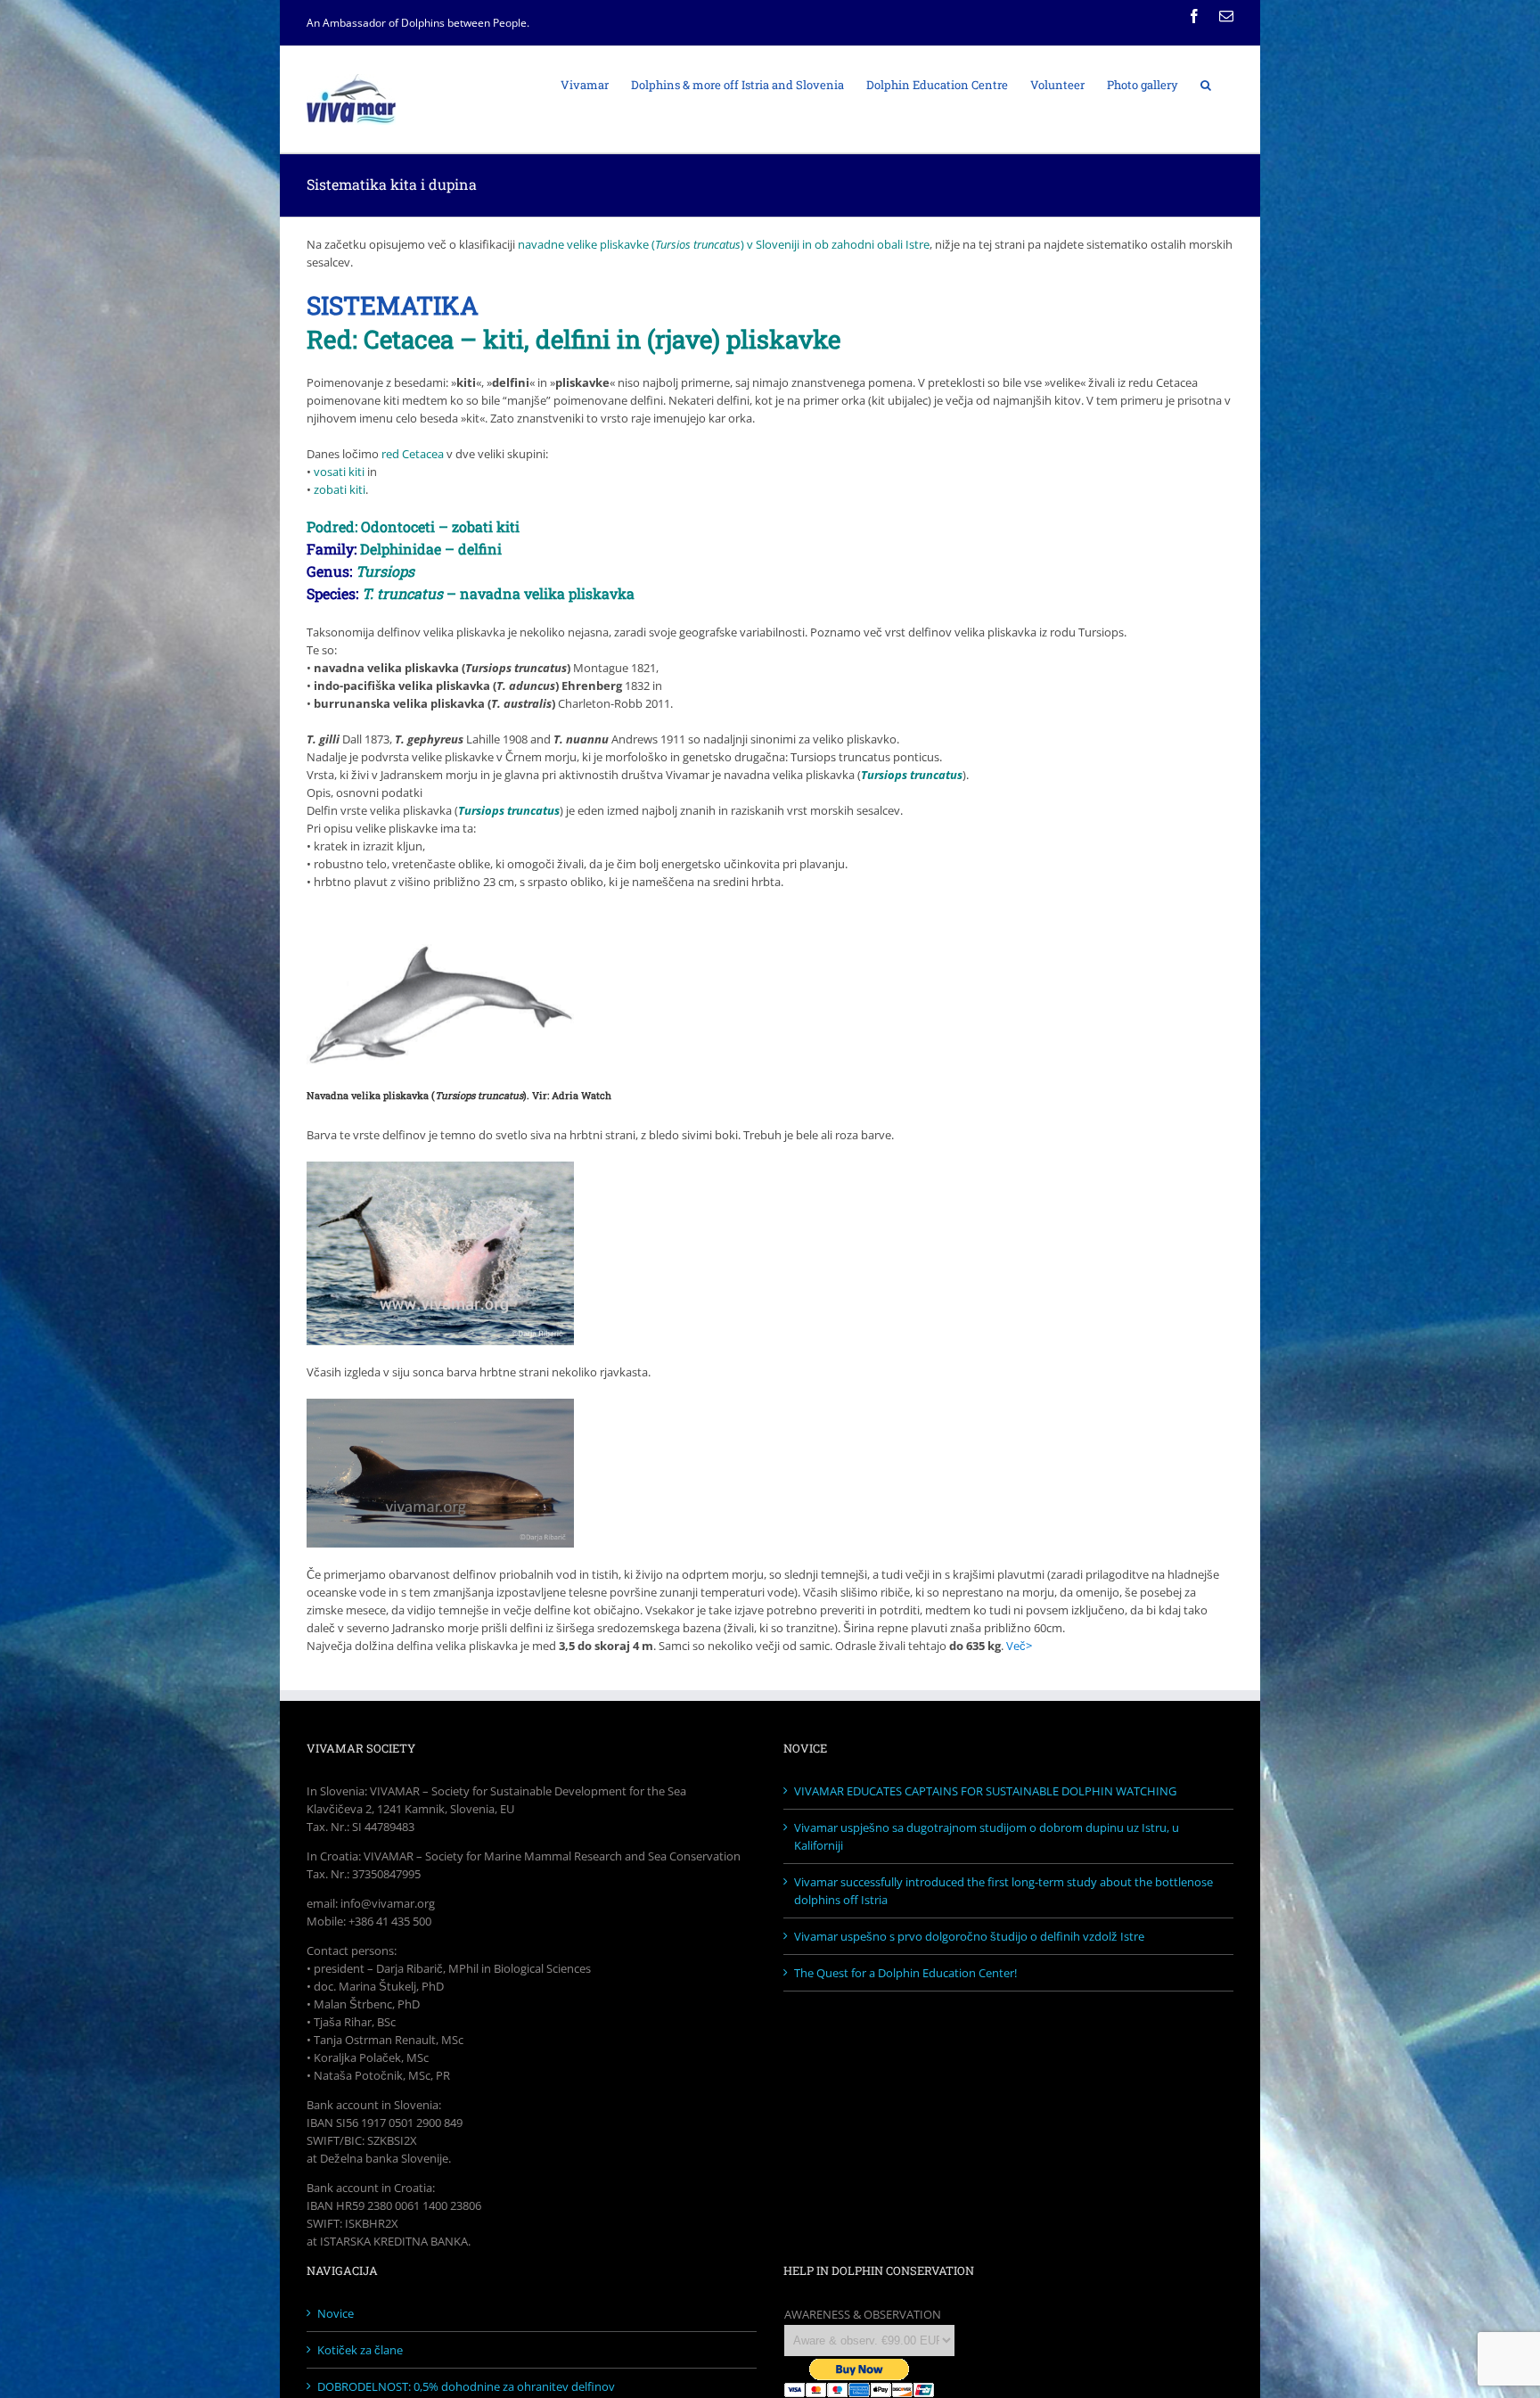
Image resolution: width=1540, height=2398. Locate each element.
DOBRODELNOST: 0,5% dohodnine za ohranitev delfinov (466, 2386)
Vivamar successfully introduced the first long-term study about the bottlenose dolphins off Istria (1003, 1891)
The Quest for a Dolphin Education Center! (905, 1973)
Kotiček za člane (360, 2350)
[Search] (1206, 84)
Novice (336, 2313)
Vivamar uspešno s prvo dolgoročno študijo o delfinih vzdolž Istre (969, 1936)
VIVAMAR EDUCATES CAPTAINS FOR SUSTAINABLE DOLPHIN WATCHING (985, 1791)
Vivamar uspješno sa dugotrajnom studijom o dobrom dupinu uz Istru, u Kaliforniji (987, 1836)
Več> (1019, 1646)
